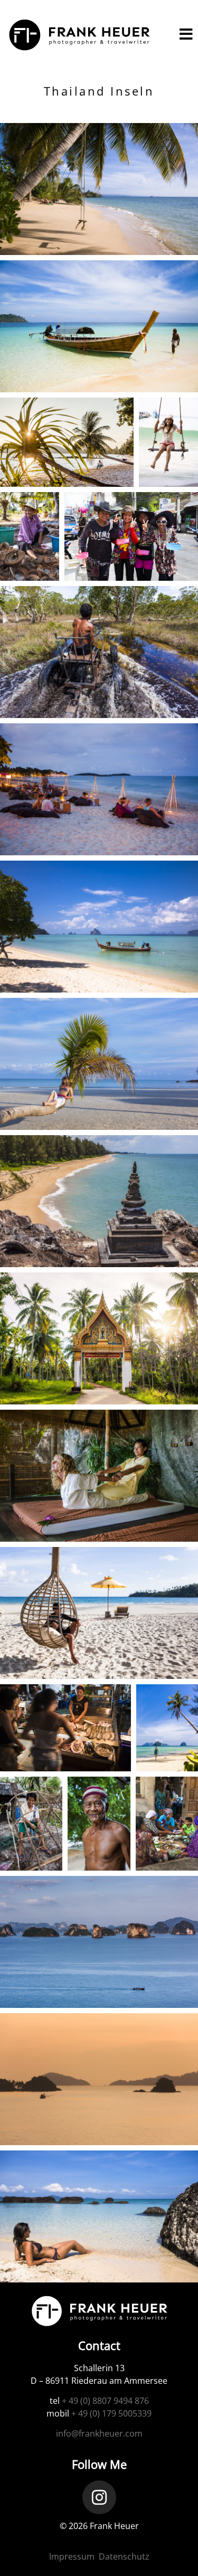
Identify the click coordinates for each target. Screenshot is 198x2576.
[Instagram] (99, 2497)
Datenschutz (124, 2556)
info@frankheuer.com (99, 2433)
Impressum (72, 2556)
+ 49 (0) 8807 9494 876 (105, 2401)
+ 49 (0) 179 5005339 (111, 2413)
